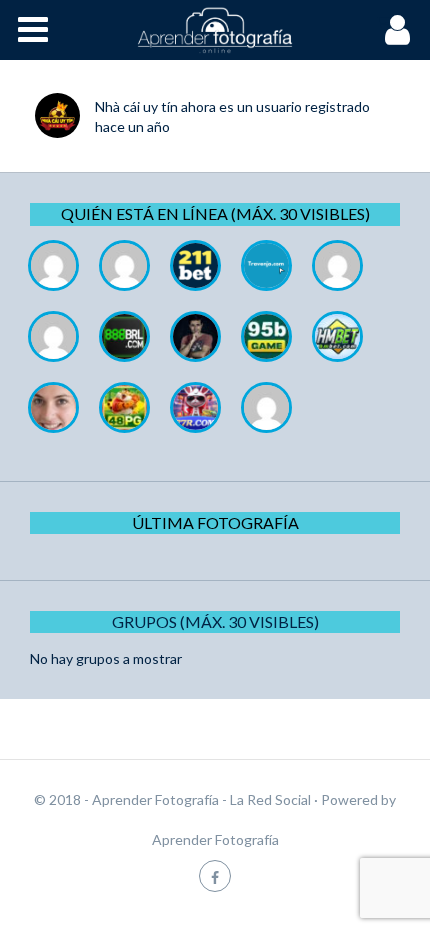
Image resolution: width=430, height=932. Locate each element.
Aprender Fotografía (215, 839)
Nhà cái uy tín (136, 106)
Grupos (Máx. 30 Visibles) (215, 621)
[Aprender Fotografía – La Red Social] (215, 30)
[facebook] (215, 875)
